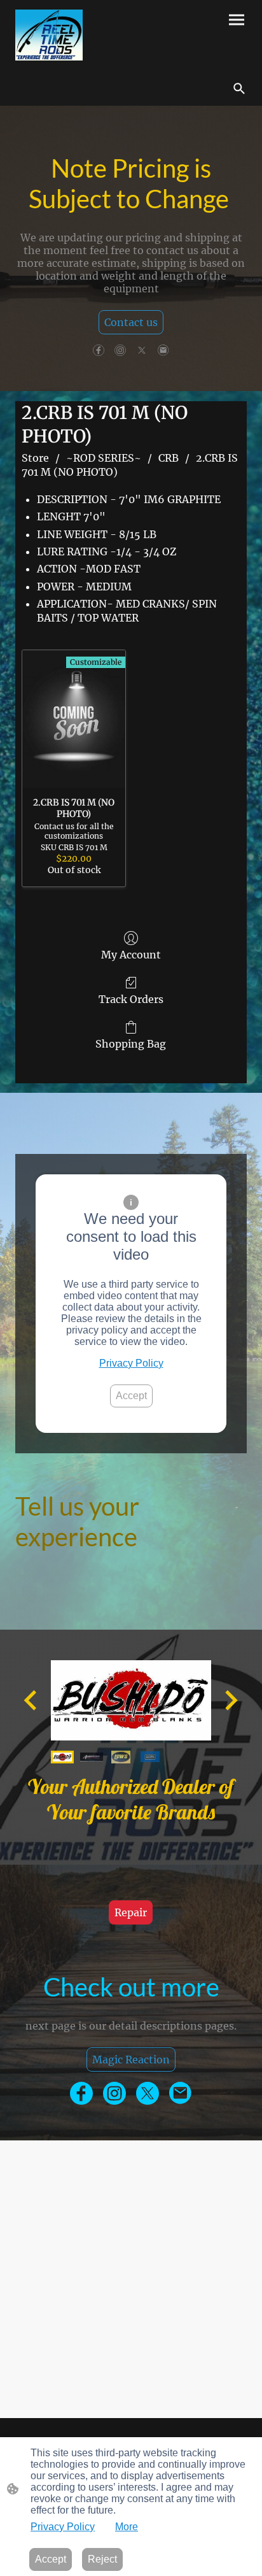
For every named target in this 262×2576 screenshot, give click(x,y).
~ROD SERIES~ (104, 458)
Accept (131, 1396)
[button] (239, 89)
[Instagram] (120, 350)
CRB (169, 458)
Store (35, 458)
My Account (131, 955)
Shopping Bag (131, 1044)
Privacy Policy (131, 1363)
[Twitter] (142, 350)
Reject (102, 2559)
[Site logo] (49, 35)
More (127, 2527)
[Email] (163, 350)
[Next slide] (230, 1700)
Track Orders (131, 999)
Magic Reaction (131, 2060)
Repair (131, 1912)
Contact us (131, 322)
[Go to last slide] (31, 1700)
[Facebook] (99, 350)
